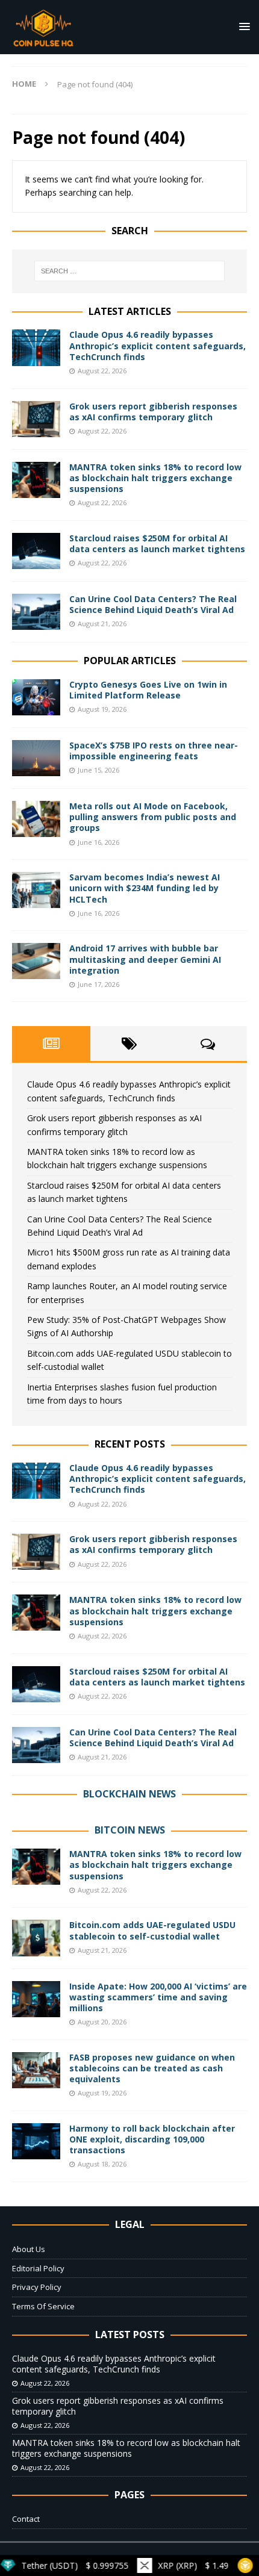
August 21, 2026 (102, 624)
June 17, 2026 (98, 984)
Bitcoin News (130, 1830)
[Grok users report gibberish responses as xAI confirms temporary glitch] (36, 419)
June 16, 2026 (98, 842)
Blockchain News (129, 1794)
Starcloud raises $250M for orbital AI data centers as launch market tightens (157, 543)
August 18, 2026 (102, 2164)
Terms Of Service (43, 2306)
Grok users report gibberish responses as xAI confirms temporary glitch (153, 412)
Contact (26, 2519)
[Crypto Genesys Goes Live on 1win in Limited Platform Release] (36, 697)
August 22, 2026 (102, 371)
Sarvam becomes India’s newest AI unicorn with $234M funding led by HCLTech (145, 888)
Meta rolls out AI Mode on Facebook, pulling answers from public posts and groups (153, 817)
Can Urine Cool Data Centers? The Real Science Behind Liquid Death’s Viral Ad (153, 604)
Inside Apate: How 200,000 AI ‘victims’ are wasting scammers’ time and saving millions (158, 1997)
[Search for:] (130, 271)
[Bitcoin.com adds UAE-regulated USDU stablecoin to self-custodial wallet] (36, 1938)
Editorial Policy (38, 2268)
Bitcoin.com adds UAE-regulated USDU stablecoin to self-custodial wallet (152, 1930)
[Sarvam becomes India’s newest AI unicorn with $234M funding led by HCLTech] (36, 890)
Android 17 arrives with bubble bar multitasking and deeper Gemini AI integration (145, 959)
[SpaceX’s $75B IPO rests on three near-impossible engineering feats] (36, 758)
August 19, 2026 (102, 709)
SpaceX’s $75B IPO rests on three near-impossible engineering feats (154, 751)
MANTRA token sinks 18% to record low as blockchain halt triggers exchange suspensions (155, 478)
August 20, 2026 (102, 2022)
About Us (29, 2249)
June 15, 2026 (98, 770)
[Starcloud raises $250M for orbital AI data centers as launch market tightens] (36, 551)
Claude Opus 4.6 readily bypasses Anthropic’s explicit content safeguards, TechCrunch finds (158, 345)
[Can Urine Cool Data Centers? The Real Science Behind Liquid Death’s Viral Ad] (36, 612)
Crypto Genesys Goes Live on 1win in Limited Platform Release (148, 690)
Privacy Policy (37, 2287)
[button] (242, 26)
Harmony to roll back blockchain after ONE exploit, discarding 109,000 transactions (152, 2139)
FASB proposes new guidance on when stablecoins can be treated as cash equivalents (152, 2068)
